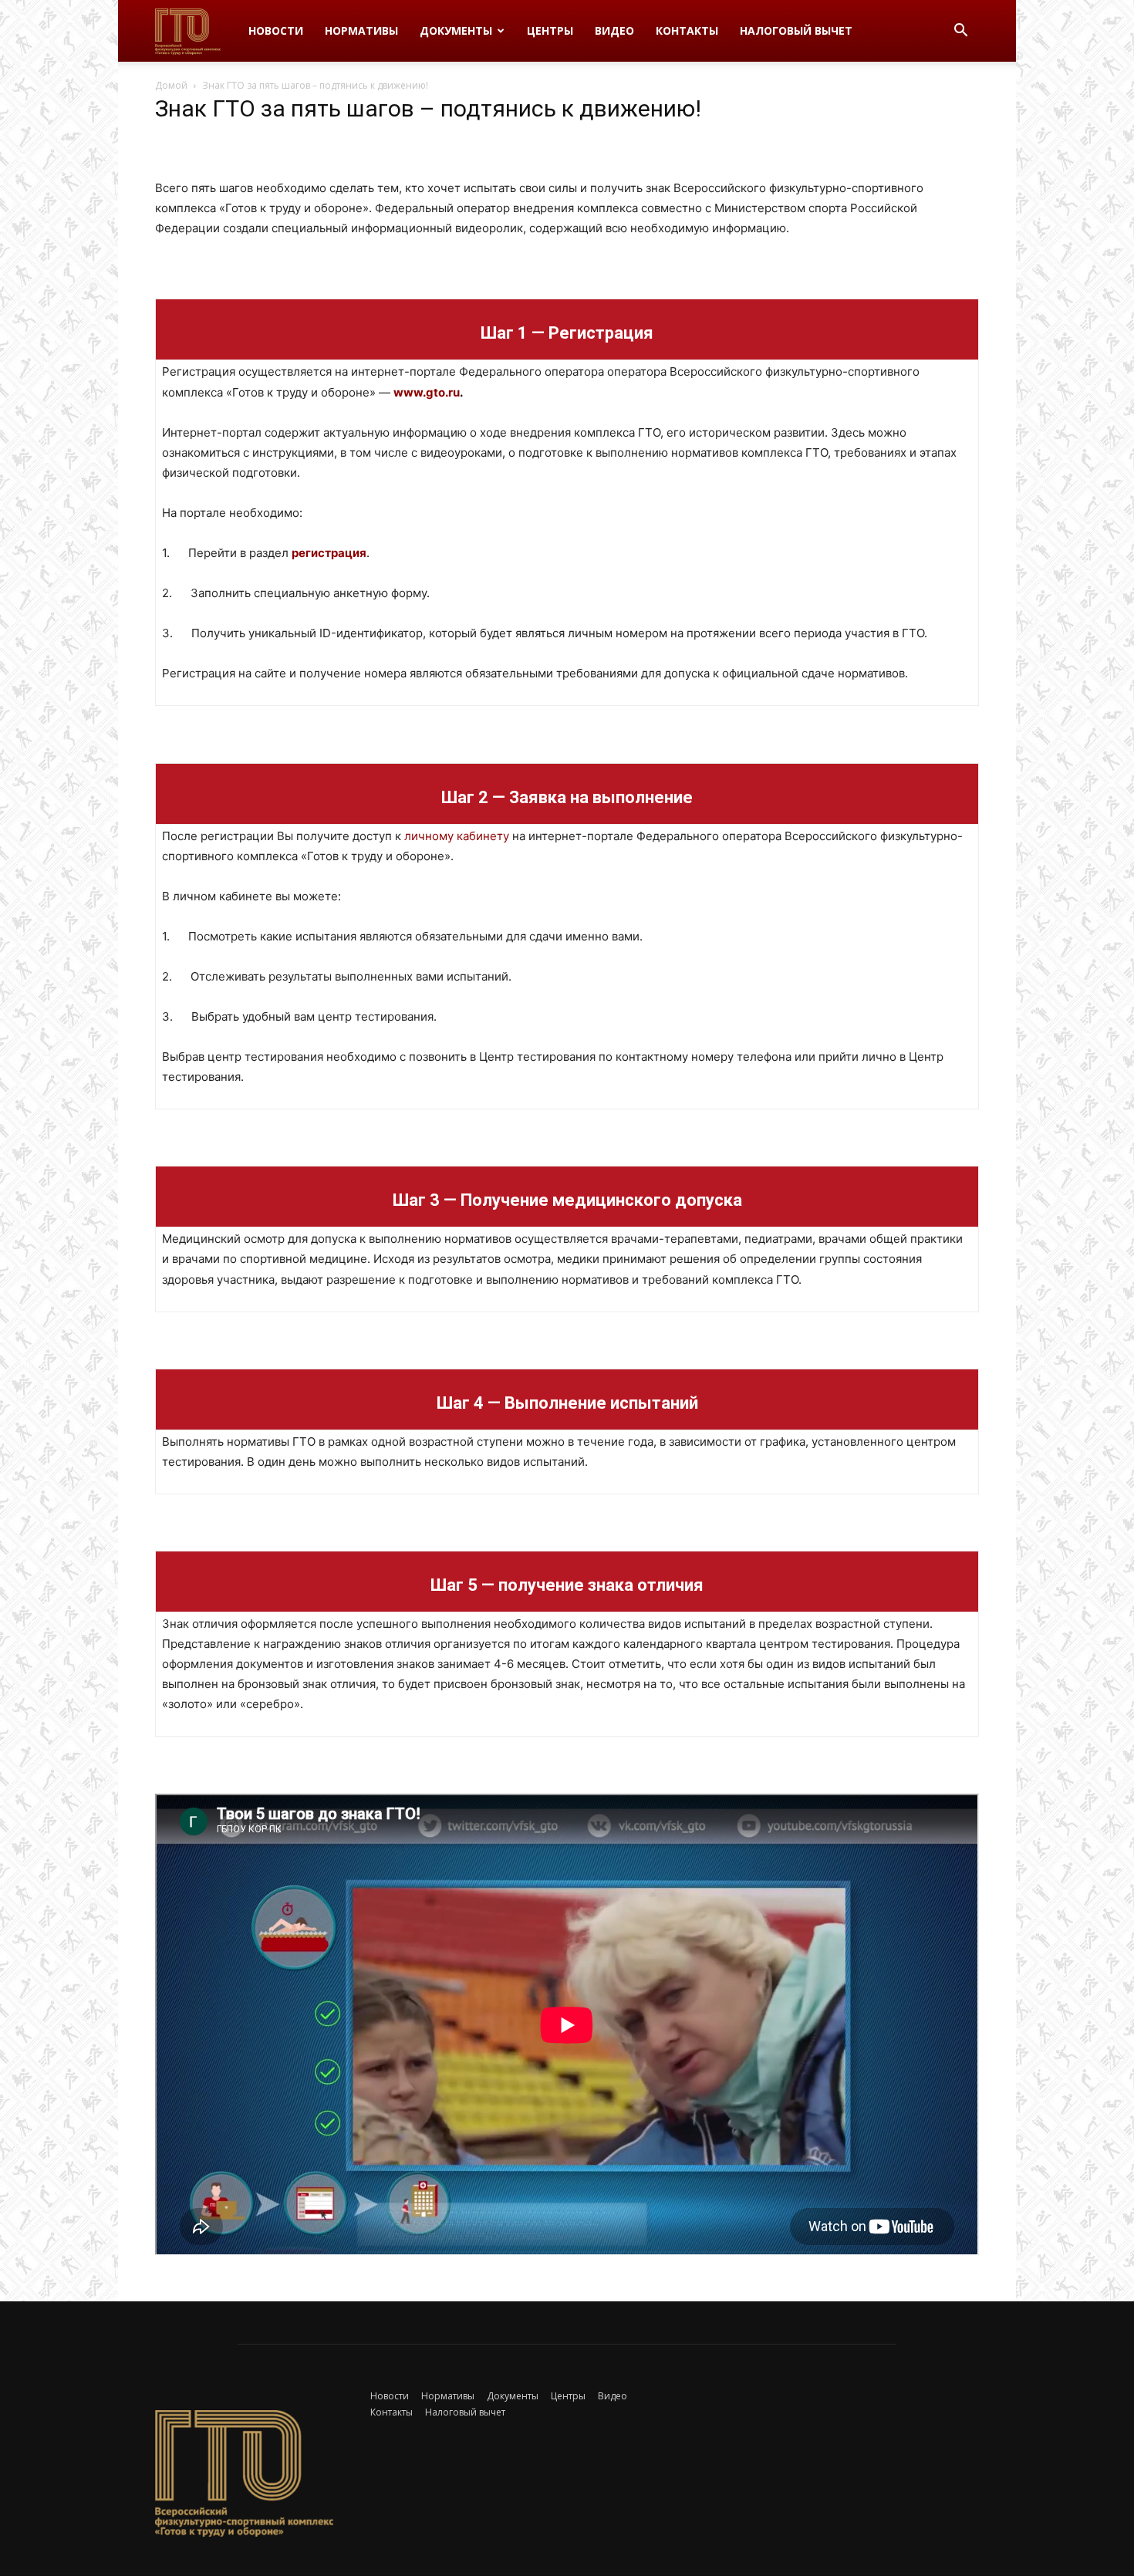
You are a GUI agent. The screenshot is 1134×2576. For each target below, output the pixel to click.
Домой (171, 85)
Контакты (687, 30)
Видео (614, 30)
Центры (550, 30)
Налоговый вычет (796, 30)
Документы (456, 30)
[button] (960, 32)
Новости (276, 30)
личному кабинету (457, 836)
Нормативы (361, 30)
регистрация (329, 553)
